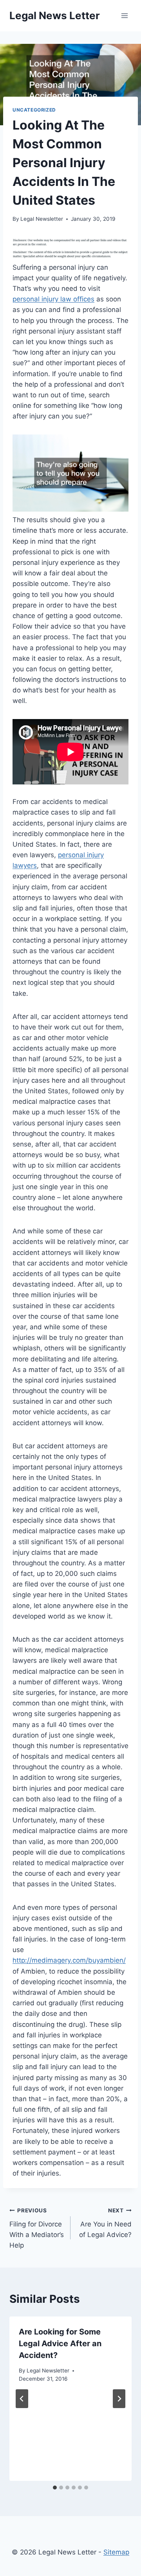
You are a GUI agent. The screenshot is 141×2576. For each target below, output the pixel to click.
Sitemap (116, 2552)
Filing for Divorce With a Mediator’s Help (37, 2228)
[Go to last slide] (22, 2399)
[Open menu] (124, 15)
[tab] (55, 2488)
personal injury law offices (53, 299)
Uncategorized (34, 110)
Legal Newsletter (42, 219)
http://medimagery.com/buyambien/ (69, 1960)
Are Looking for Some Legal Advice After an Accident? (60, 2343)
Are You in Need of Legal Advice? (105, 2223)
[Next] (119, 2399)
